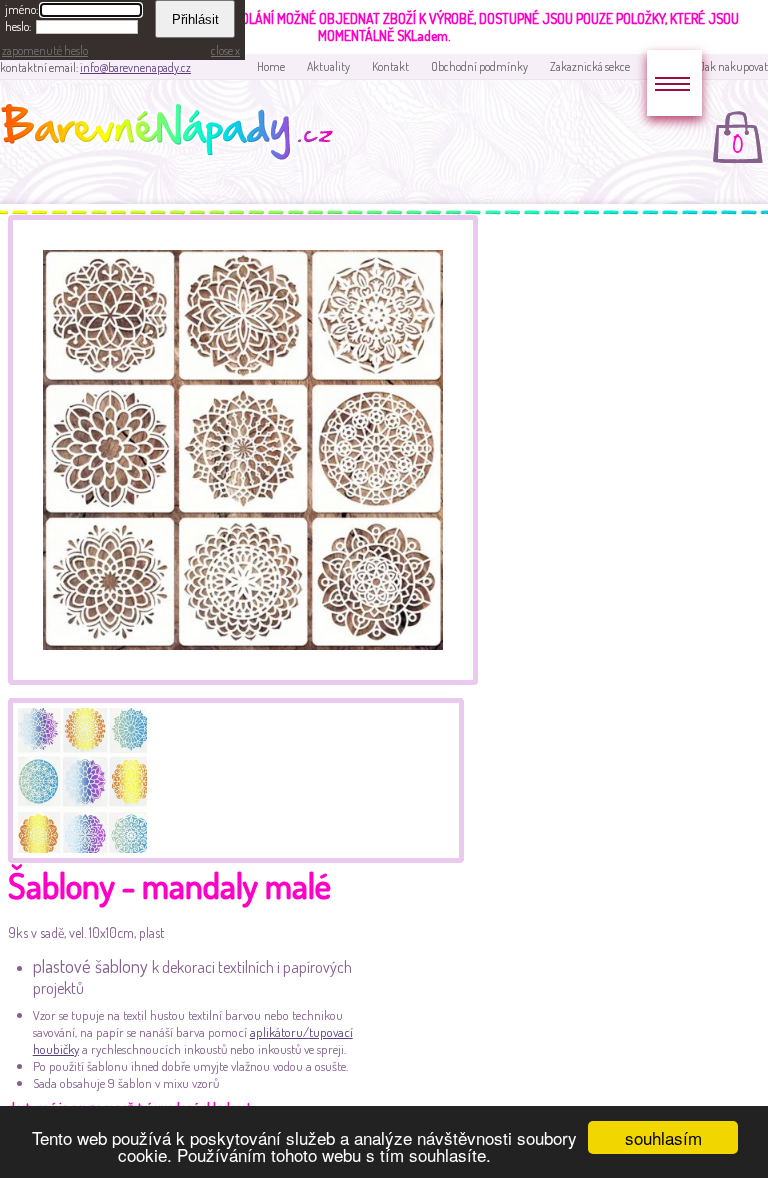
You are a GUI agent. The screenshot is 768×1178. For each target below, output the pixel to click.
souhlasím (663, 1137)
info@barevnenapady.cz (135, 67)
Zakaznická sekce (590, 66)
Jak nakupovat (733, 66)
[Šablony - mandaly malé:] (243, 679)
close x (225, 50)
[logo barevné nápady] (173, 135)
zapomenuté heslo (45, 50)
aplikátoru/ (279, 1032)
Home (271, 66)
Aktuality (328, 66)
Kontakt (390, 66)
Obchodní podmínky (479, 66)
